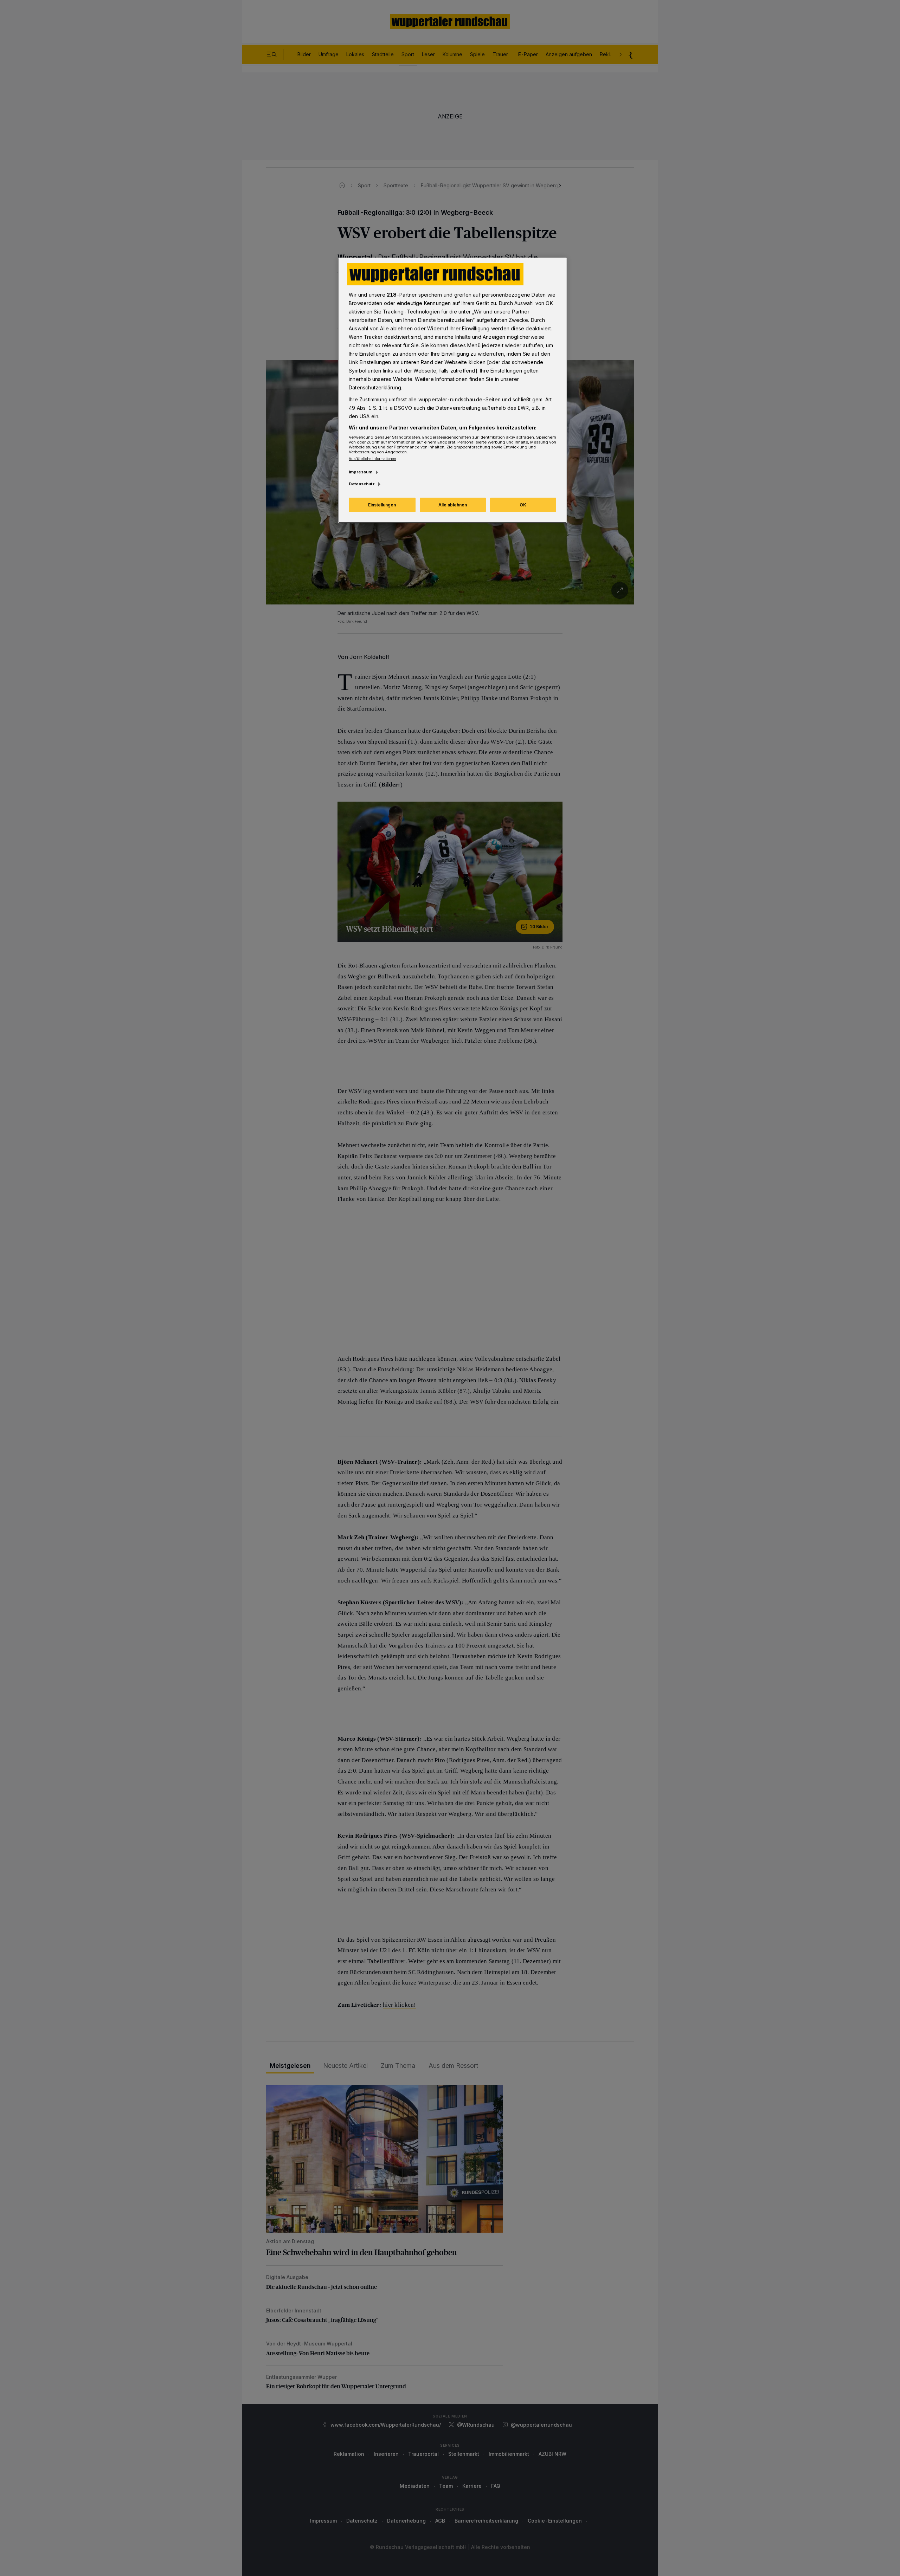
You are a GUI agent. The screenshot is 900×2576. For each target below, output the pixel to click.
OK (523, 505)
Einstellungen (382, 505)
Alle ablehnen (453, 505)
